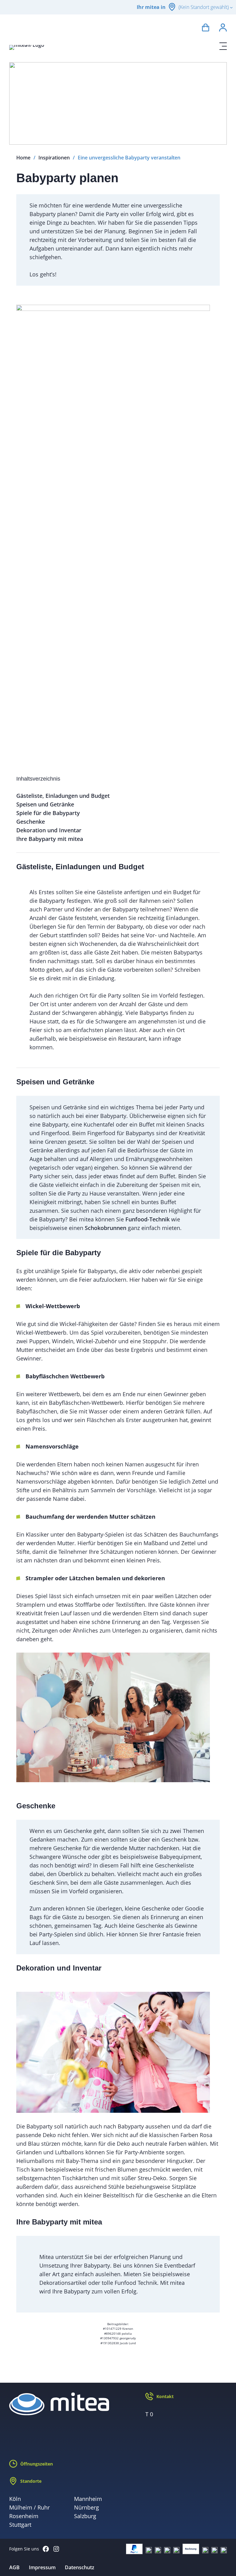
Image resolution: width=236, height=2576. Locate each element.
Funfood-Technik (147, 1219)
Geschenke (31, 822)
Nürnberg (87, 2507)
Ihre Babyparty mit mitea (50, 839)
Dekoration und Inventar (49, 830)
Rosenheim (24, 2516)
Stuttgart (20, 2525)
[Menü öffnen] (223, 46)
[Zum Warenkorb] (206, 28)
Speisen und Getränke (45, 804)
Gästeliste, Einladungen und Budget (63, 796)
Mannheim (88, 2499)
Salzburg (85, 2516)
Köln (15, 2499)
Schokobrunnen (106, 1228)
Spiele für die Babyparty (48, 813)
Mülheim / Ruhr (29, 2507)
